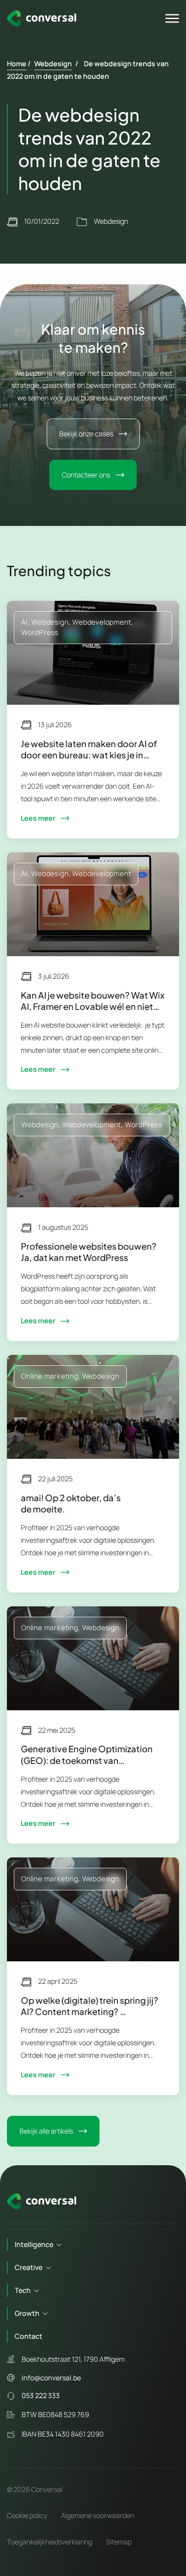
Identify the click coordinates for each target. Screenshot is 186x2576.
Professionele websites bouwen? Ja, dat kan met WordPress (89, 1252)
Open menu (173, 19)
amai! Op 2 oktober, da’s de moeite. (71, 1503)
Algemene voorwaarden (98, 2515)
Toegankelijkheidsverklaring (50, 2542)
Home (17, 64)
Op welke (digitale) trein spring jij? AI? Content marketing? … (90, 2006)
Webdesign (53, 64)
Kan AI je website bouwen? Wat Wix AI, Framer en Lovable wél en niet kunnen (93, 1001)
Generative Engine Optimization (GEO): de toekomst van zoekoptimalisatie (87, 1754)
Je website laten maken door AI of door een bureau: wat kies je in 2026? (89, 749)
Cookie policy (27, 2515)
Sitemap (119, 2542)
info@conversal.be (51, 2378)
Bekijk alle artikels (46, 2131)
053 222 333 (41, 2395)
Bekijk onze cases (86, 434)
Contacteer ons (86, 475)
